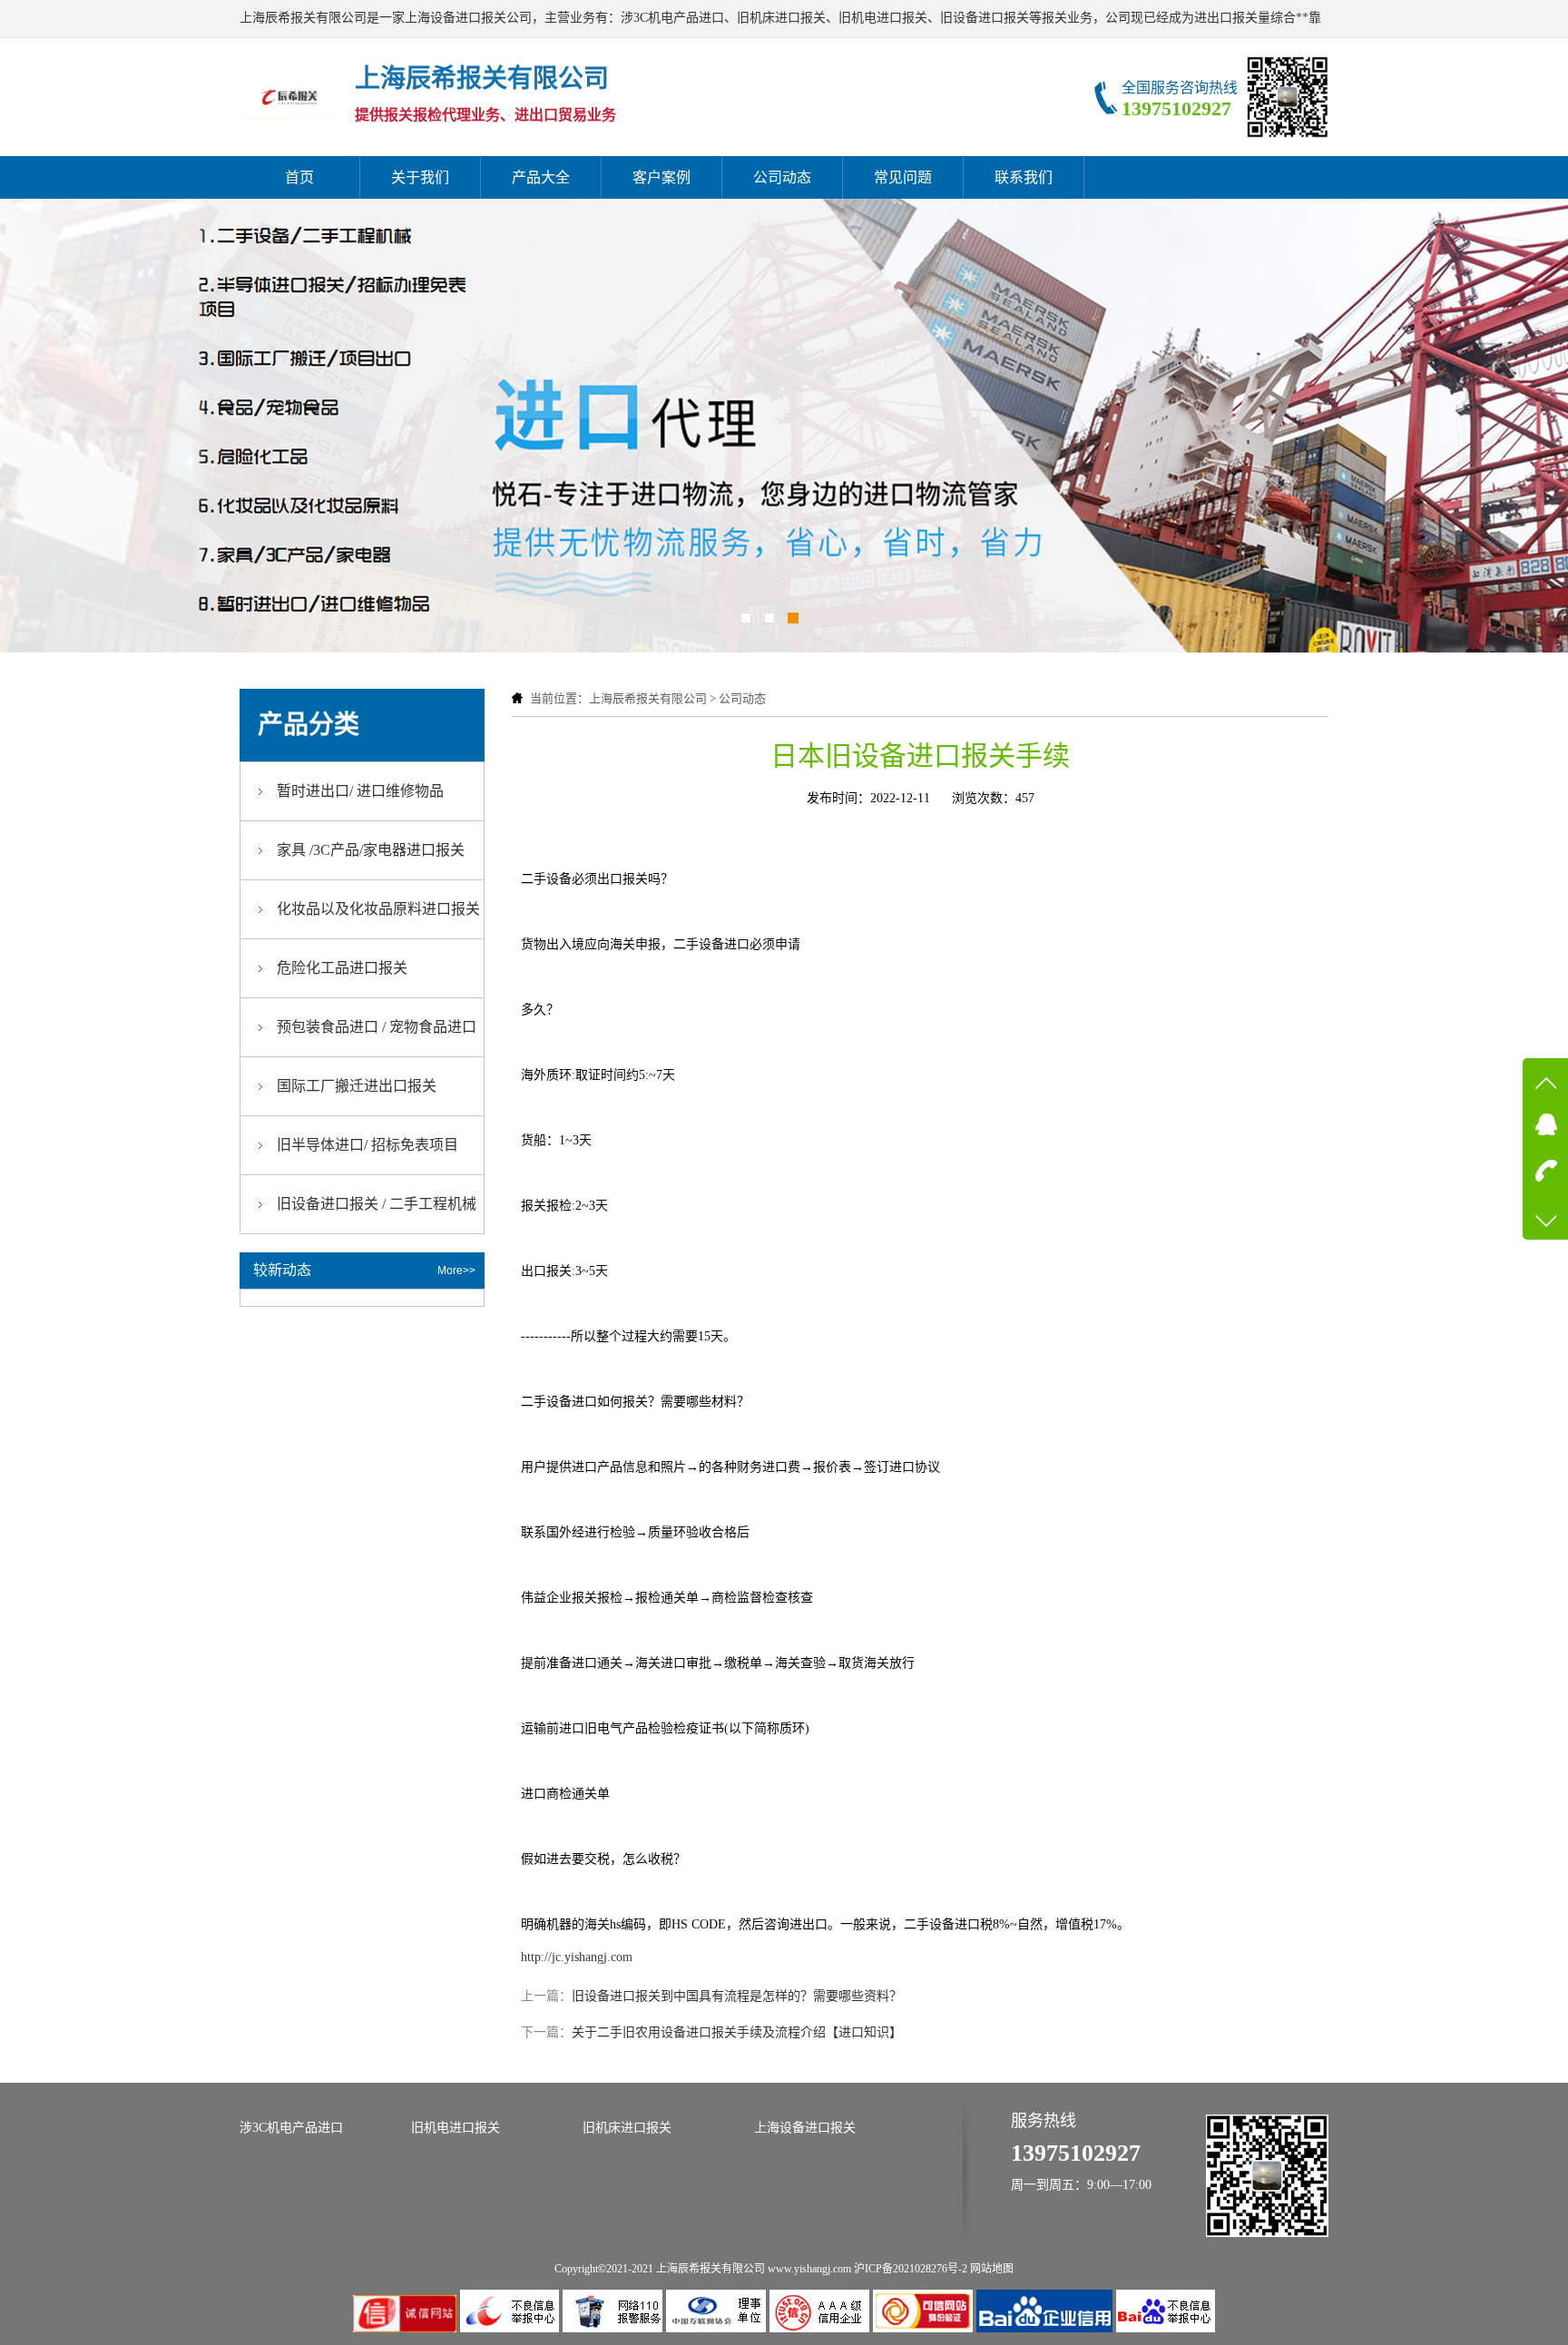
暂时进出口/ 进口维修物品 (360, 791)
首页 (299, 177)
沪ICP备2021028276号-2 (911, 2269)
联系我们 (1024, 177)
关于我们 (420, 177)
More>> (456, 1271)
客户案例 (661, 177)
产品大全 (541, 177)
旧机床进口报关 (627, 2128)
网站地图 (992, 2269)
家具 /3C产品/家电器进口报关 (371, 850)
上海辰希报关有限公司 (648, 698)
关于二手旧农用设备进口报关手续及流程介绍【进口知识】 (737, 2032)
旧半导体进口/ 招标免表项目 (367, 1145)
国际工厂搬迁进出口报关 (357, 1086)
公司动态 (782, 177)
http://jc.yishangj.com (577, 1957)
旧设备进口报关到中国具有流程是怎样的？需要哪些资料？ (737, 1996)
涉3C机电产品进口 (291, 2128)
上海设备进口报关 (805, 2128)
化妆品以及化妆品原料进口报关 (378, 909)
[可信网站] (925, 2328)
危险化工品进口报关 (342, 968)
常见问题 (903, 177)
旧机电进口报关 (456, 2128)
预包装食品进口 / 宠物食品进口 (377, 1027)
